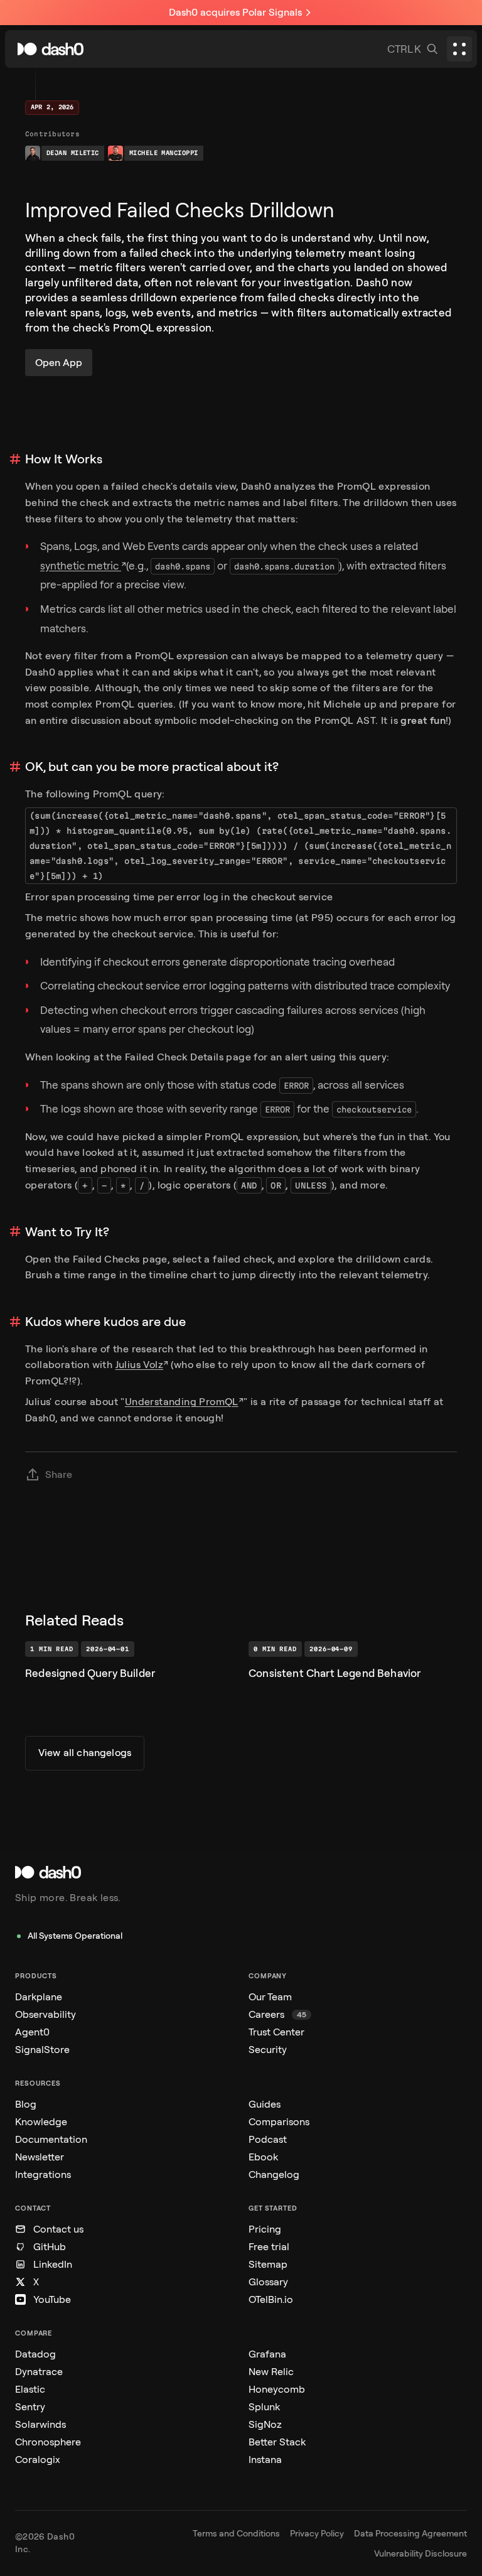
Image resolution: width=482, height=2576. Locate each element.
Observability (46, 2014)
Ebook (263, 2157)
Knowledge (41, 2122)
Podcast (268, 2139)
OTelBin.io (271, 2299)
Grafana (267, 2354)
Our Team (270, 1997)
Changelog (274, 2175)
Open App (59, 363)
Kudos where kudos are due (105, 1322)
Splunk (264, 2407)
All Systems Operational (75, 1936)
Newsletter (40, 2157)
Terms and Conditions (236, 2534)
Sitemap (268, 2264)
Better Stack (277, 2442)
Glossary (268, 2282)
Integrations (43, 2175)
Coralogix (38, 2460)
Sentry (30, 2407)
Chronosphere (48, 2442)
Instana (265, 2460)
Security (268, 2050)
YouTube (52, 2299)
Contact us (58, 2229)
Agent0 (32, 2032)
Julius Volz (139, 1365)
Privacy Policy (317, 2534)
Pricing (265, 2229)
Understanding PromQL (182, 1402)
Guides (265, 2104)
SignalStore (42, 2050)
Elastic (30, 2389)
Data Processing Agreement (410, 2534)
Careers (277, 2014)
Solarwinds (40, 2424)
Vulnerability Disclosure (420, 2554)
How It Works (64, 459)
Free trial (269, 2247)
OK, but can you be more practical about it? (152, 767)
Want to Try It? (67, 1232)
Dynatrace (39, 2372)
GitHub (50, 2247)
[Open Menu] (459, 49)
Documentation (51, 2139)
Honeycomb (277, 2389)
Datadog (35, 2354)
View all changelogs (85, 1753)
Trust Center (276, 2032)
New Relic (271, 2372)
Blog (26, 2104)
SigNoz (265, 2424)
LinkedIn (53, 2264)
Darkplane (39, 1997)
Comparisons (279, 2122)
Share (59, 1474)
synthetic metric (81, 566)
